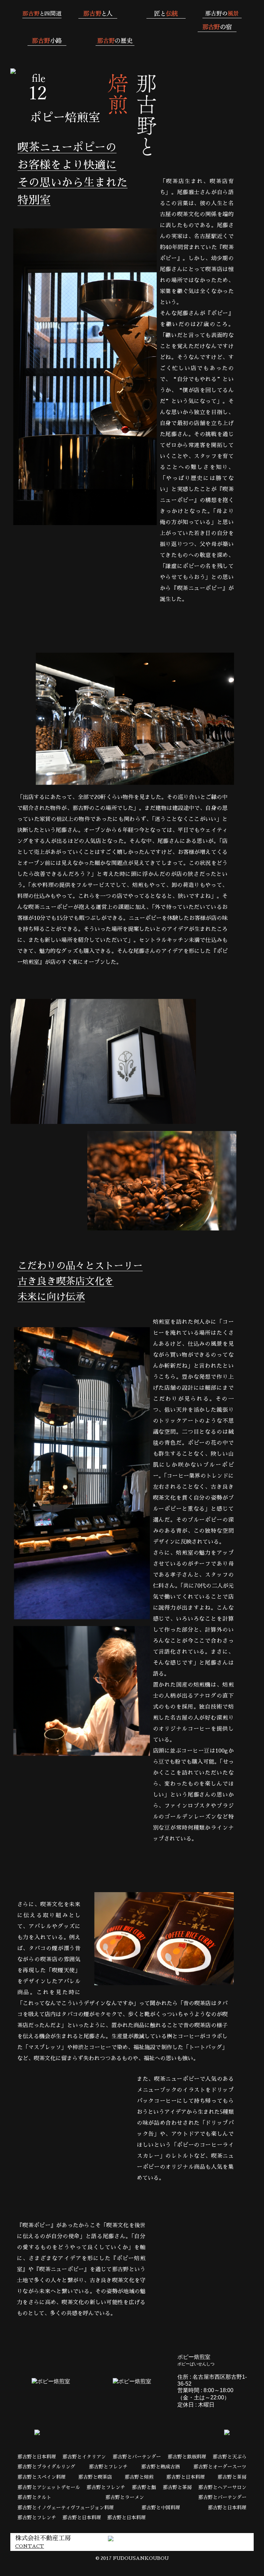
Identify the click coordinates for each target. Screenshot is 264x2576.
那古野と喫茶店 (95, 2477)
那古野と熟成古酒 (161, 2467)
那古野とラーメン (125, 2497)
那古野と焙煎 (139, 2477)
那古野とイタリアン (84, 2457)
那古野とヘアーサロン (222, 2487)
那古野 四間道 (132, 25)
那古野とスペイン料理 (42, 2477)
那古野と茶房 (232, 2477)
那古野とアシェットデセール (49, 2487)
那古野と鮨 (144, 2487)
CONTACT (30, 2546)
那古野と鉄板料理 (187, 2457)
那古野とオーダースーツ (220, 2467)
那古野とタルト (34, 2497)
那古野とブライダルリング (46, 2467)
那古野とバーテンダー (137, 2457)
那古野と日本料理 (37, 2457)
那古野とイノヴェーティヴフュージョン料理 (66, 2508)
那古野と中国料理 (161, 2508)
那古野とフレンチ (108, 2467)
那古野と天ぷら (230, 2457)
